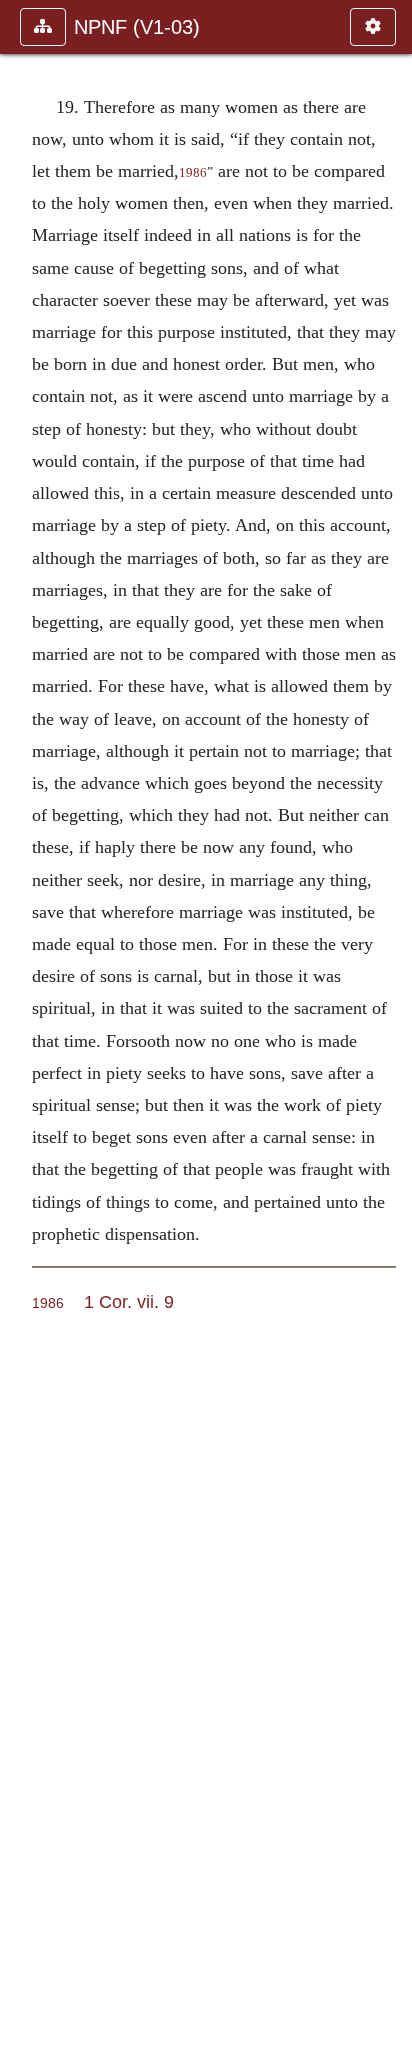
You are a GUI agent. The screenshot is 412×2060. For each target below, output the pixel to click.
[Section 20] (389, 1030)
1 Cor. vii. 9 (129, 1301)
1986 (193, 173)
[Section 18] (23, 1030)
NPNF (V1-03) (137, 27)
